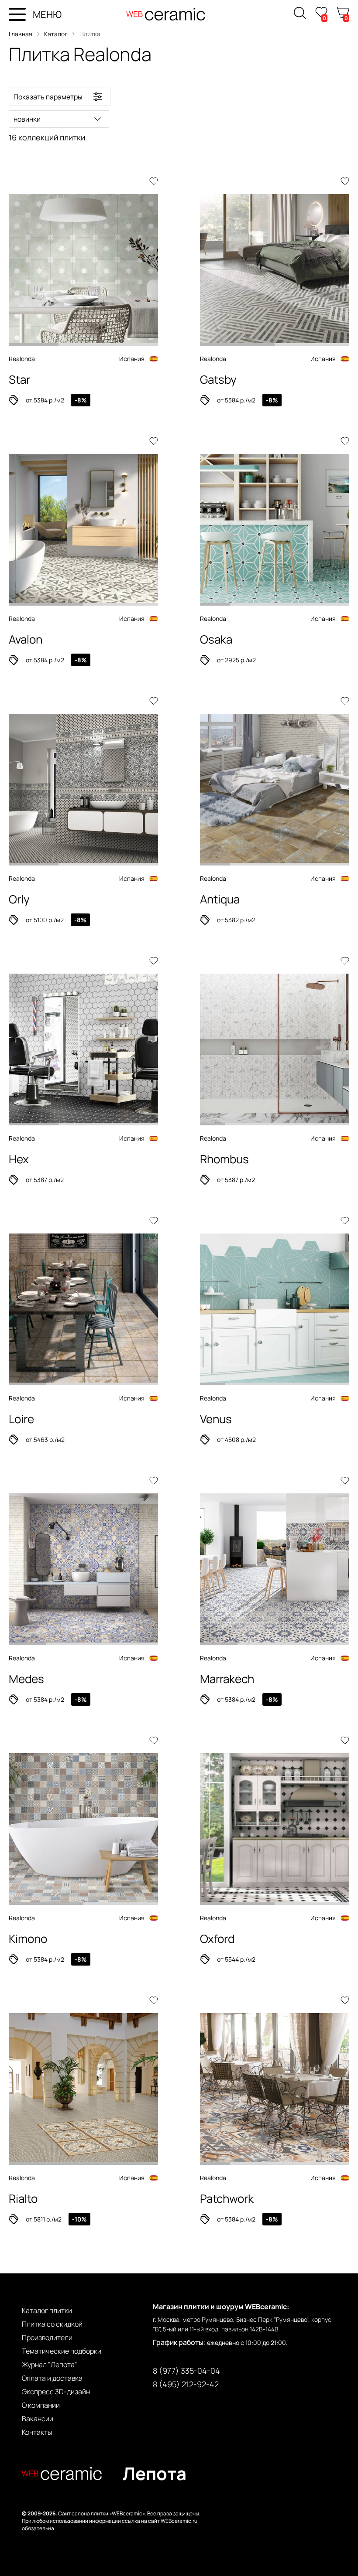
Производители (47, 2337)
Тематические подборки (62, 2351)
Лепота (155, 2473)
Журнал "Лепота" (50, 2365)
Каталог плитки (47, 2310)
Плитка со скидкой (52, 2324)
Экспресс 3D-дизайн (56, 2392)
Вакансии (38, 2419)
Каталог (56, 34)
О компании (41, 2405)
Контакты (37, 2432)
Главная (21, 34)
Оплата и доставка (52, 2378)
